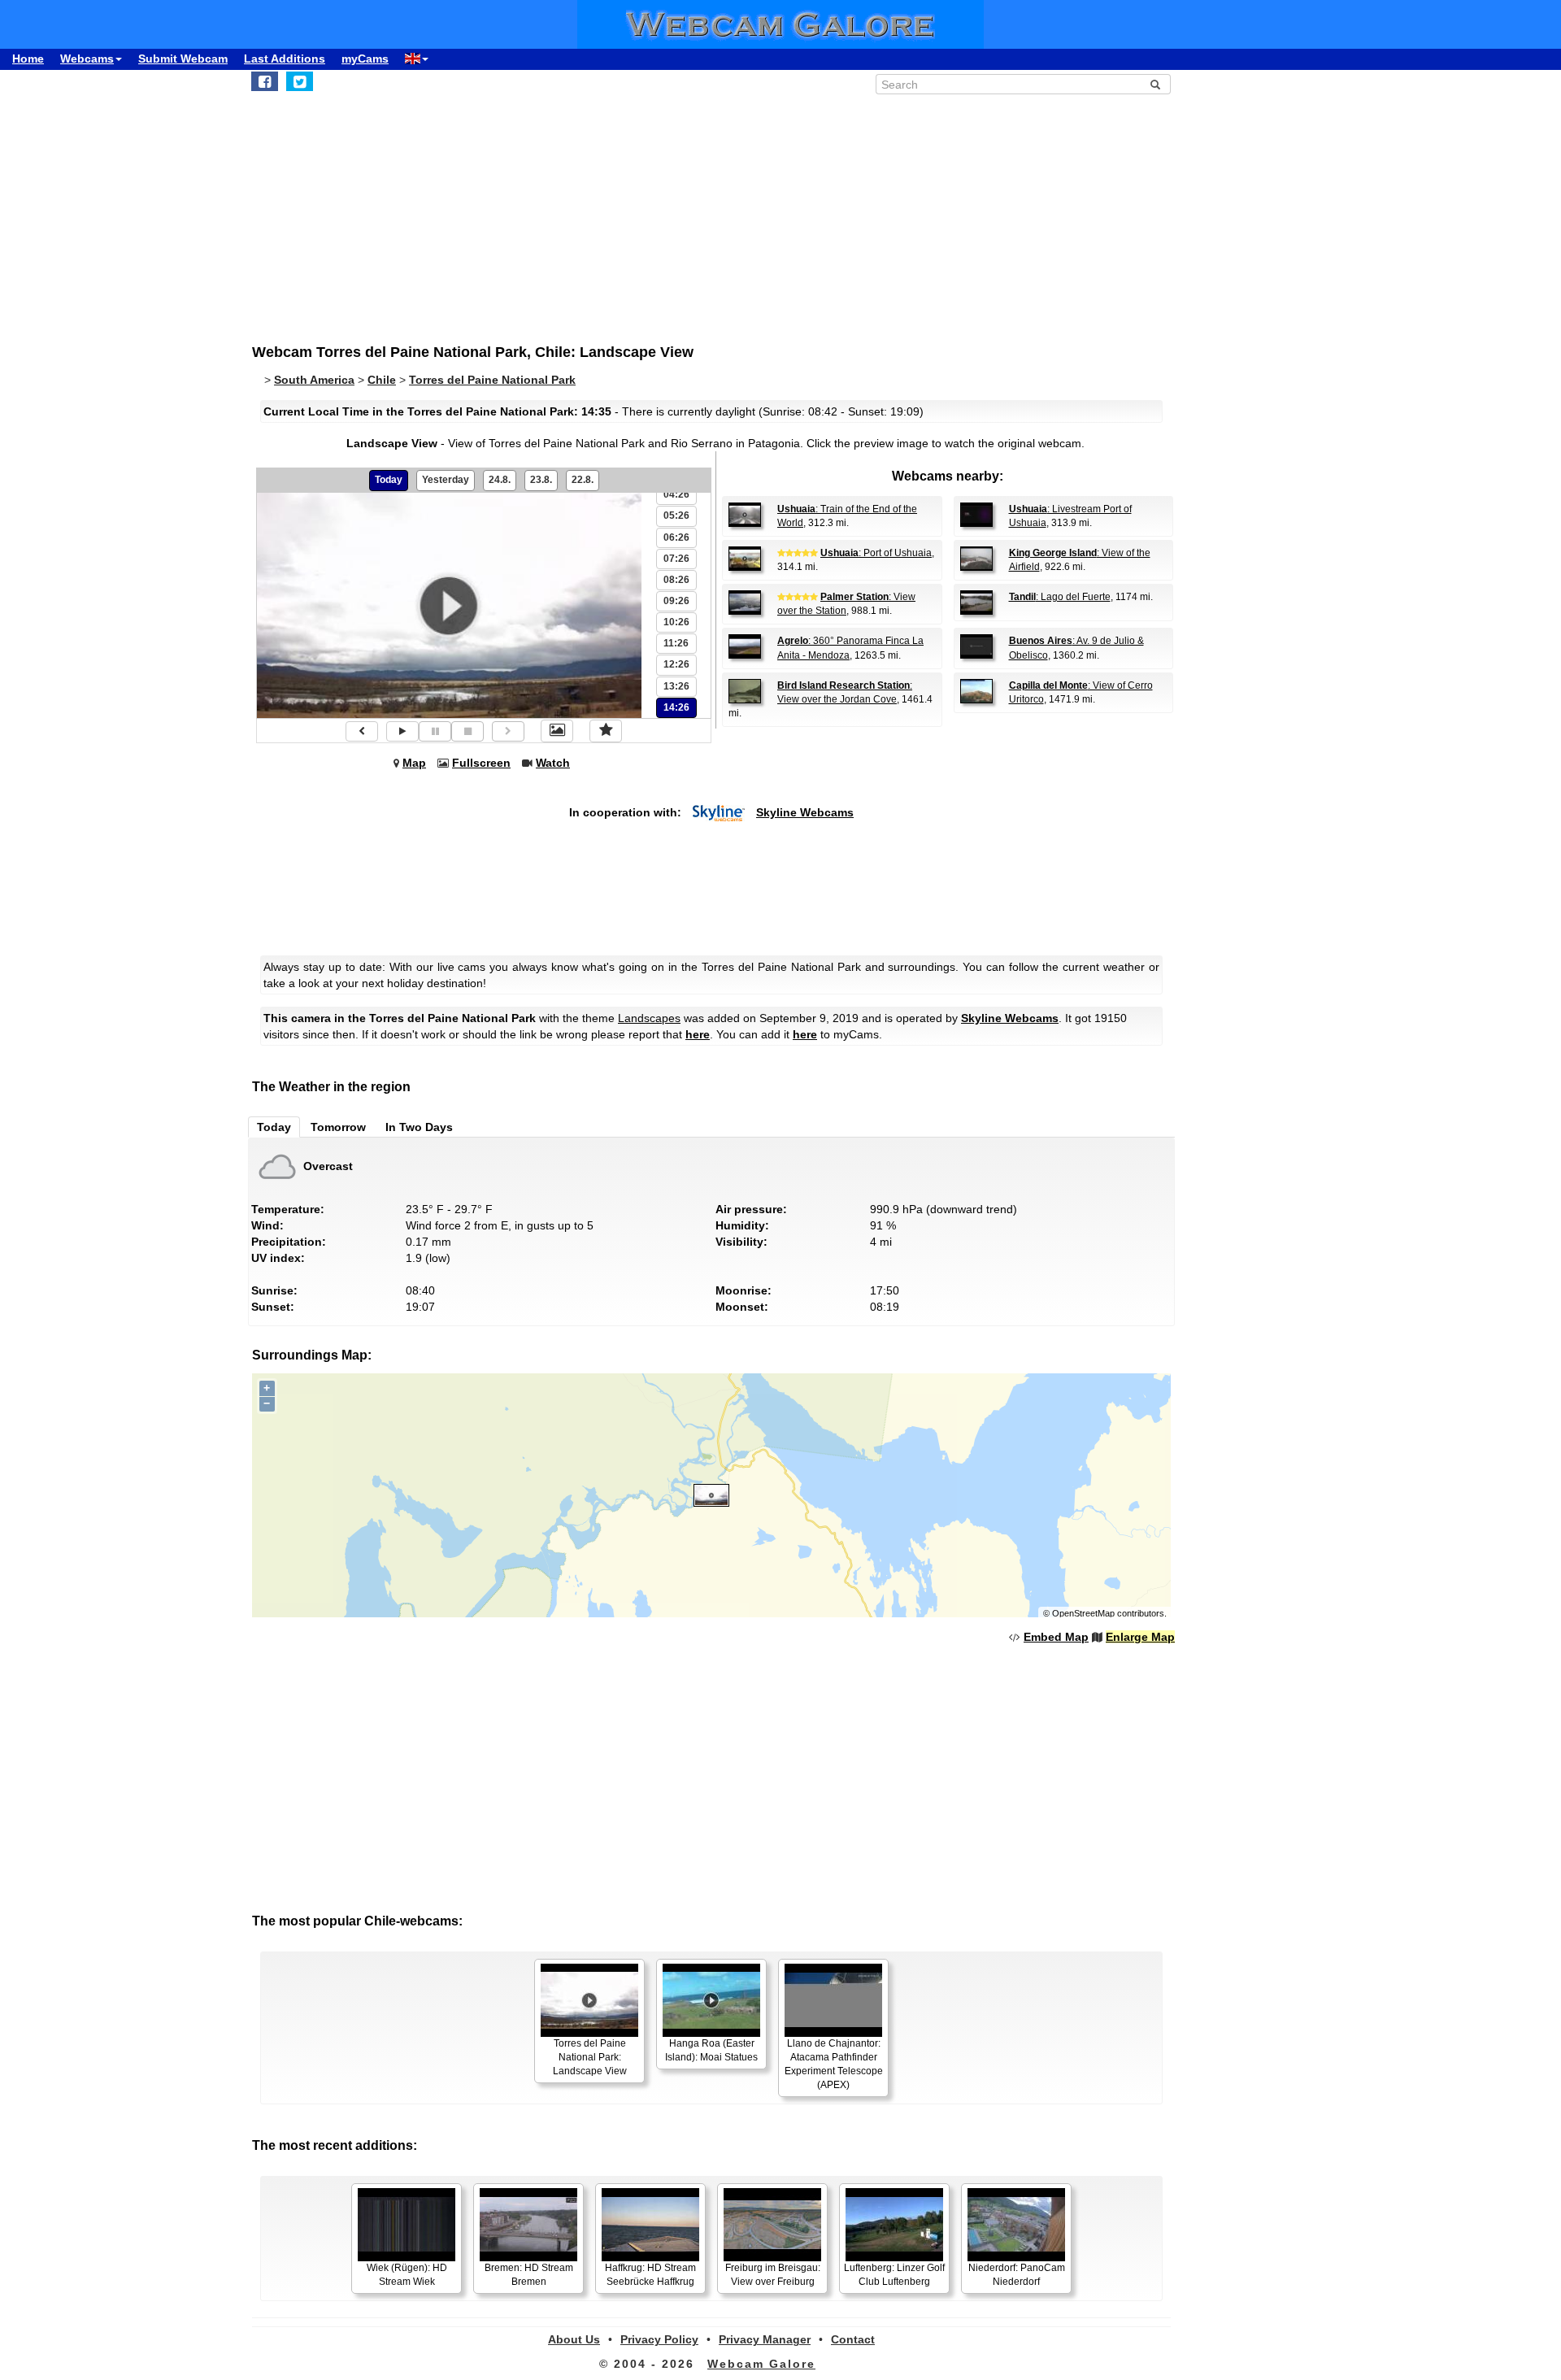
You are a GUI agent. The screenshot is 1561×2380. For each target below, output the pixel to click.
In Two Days (419, 1127)
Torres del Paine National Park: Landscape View (590, 2057)
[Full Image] (557, 731)
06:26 (676, 537)
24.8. (500, 480)
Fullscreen (481, 763)
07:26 (676, 559)
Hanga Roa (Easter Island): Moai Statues (711, 2050)
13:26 (676, 686)
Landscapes (649, 1018)
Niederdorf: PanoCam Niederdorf (1017, 2275)
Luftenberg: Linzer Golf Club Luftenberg (894, 2275)
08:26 (676, 580)
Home (28, 59)
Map (414, 763)
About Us (574, 2339)
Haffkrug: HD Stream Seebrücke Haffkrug (650, 2275)
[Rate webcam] (606, 731)
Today (389, 480)
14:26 (676, 707)
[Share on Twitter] (300, 81)
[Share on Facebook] (265, 81)
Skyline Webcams (805, 812)
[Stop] (467, 731)
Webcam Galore (761, 2364)
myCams (365, 59)
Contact (853, 2339)
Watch (553, 763)
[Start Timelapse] (402, 731)
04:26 (676, 494)
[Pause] (435, 731)
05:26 (676, 516)
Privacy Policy (659, 2339)
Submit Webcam (183, 59)
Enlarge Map (1140, 1637)
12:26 (676, 664)
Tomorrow (338, 1127)
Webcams (87, 59)
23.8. (541, 480)
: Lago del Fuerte (1060, 597)
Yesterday (446, 480)
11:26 (676, 643)
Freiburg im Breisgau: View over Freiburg (773, 2275)
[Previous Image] (362, 731)
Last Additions (285, 59)
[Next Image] (508, 731)
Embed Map (1056, 1637)
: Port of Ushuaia (876, 553)
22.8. (583, 480)
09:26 (676, 601)
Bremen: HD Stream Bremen (529, 2275)
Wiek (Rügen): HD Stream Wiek (407, 2275)
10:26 (676, 622)
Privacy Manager (765, 2339)
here (698, 1034)
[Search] (1155, 85)
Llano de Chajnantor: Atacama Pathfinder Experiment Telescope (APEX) (834, 2064)
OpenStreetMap (1083, 1613)
